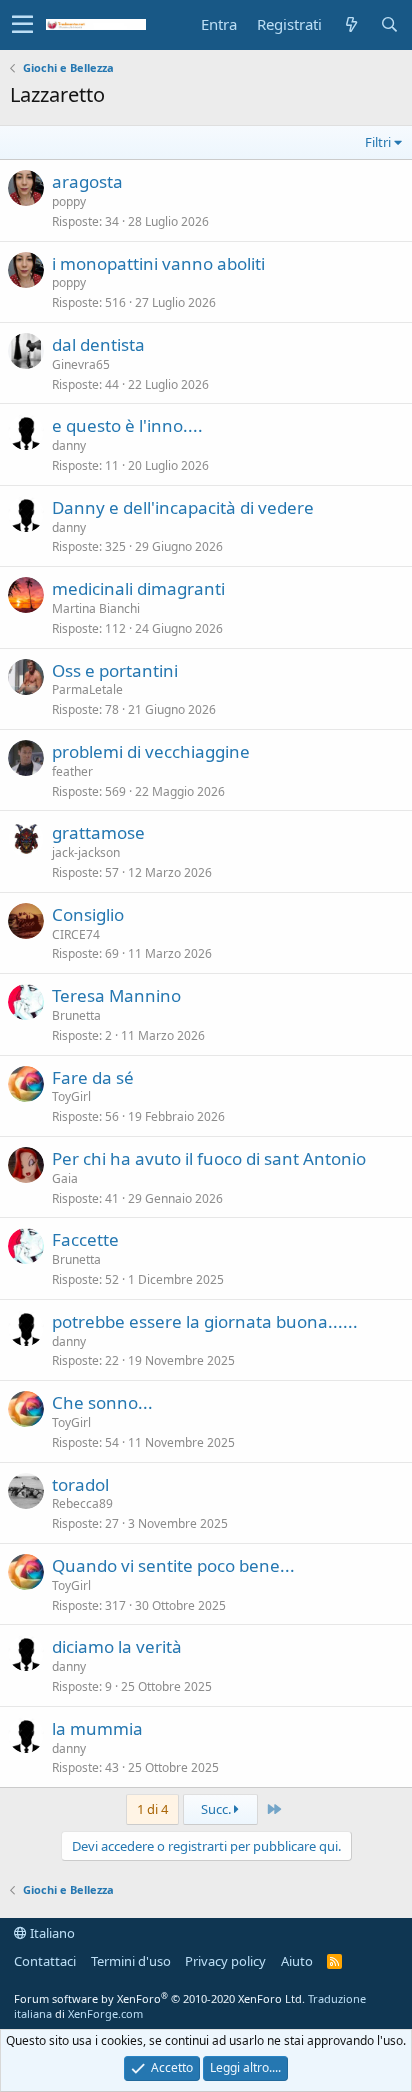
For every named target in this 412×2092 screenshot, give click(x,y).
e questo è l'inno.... (127, 425)
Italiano (51, 1933)
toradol (80, 1484)
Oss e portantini (115, 670)
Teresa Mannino (116, 995)
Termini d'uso (131, 1961)
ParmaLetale (87, 689)
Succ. (217, 1809)
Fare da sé (93, 1077)
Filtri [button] (378, 142)
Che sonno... (102, 1402)
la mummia (97, 1728)
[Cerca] (389, 24)
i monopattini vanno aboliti (158, 263)
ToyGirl (71, 1096)
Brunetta (76, 1015)
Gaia (65, 1178)
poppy (69, 201)
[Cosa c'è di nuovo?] (351, 24)
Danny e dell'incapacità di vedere (183, 507)
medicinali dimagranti (138, 588)
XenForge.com (105, 2013)
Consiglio (88, 914)
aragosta (87, 181)
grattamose (98, 832)
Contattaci (45, 1961)
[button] (22, 25)
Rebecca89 (82, 1503)
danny (69, 445)
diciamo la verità (117, 1646)
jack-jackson (86, 852)
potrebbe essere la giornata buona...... (205, 1321)
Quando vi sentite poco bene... (173, 1565)
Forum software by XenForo (159, 1998)
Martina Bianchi (96, 608)
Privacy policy (225, 1961)
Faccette (85, 1239)
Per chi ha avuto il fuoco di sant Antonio (209, 1158)
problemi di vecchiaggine (151, 751)
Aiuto (297, 1961)
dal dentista (98, 344)
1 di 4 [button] (152, 1809)
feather (72, 771)
